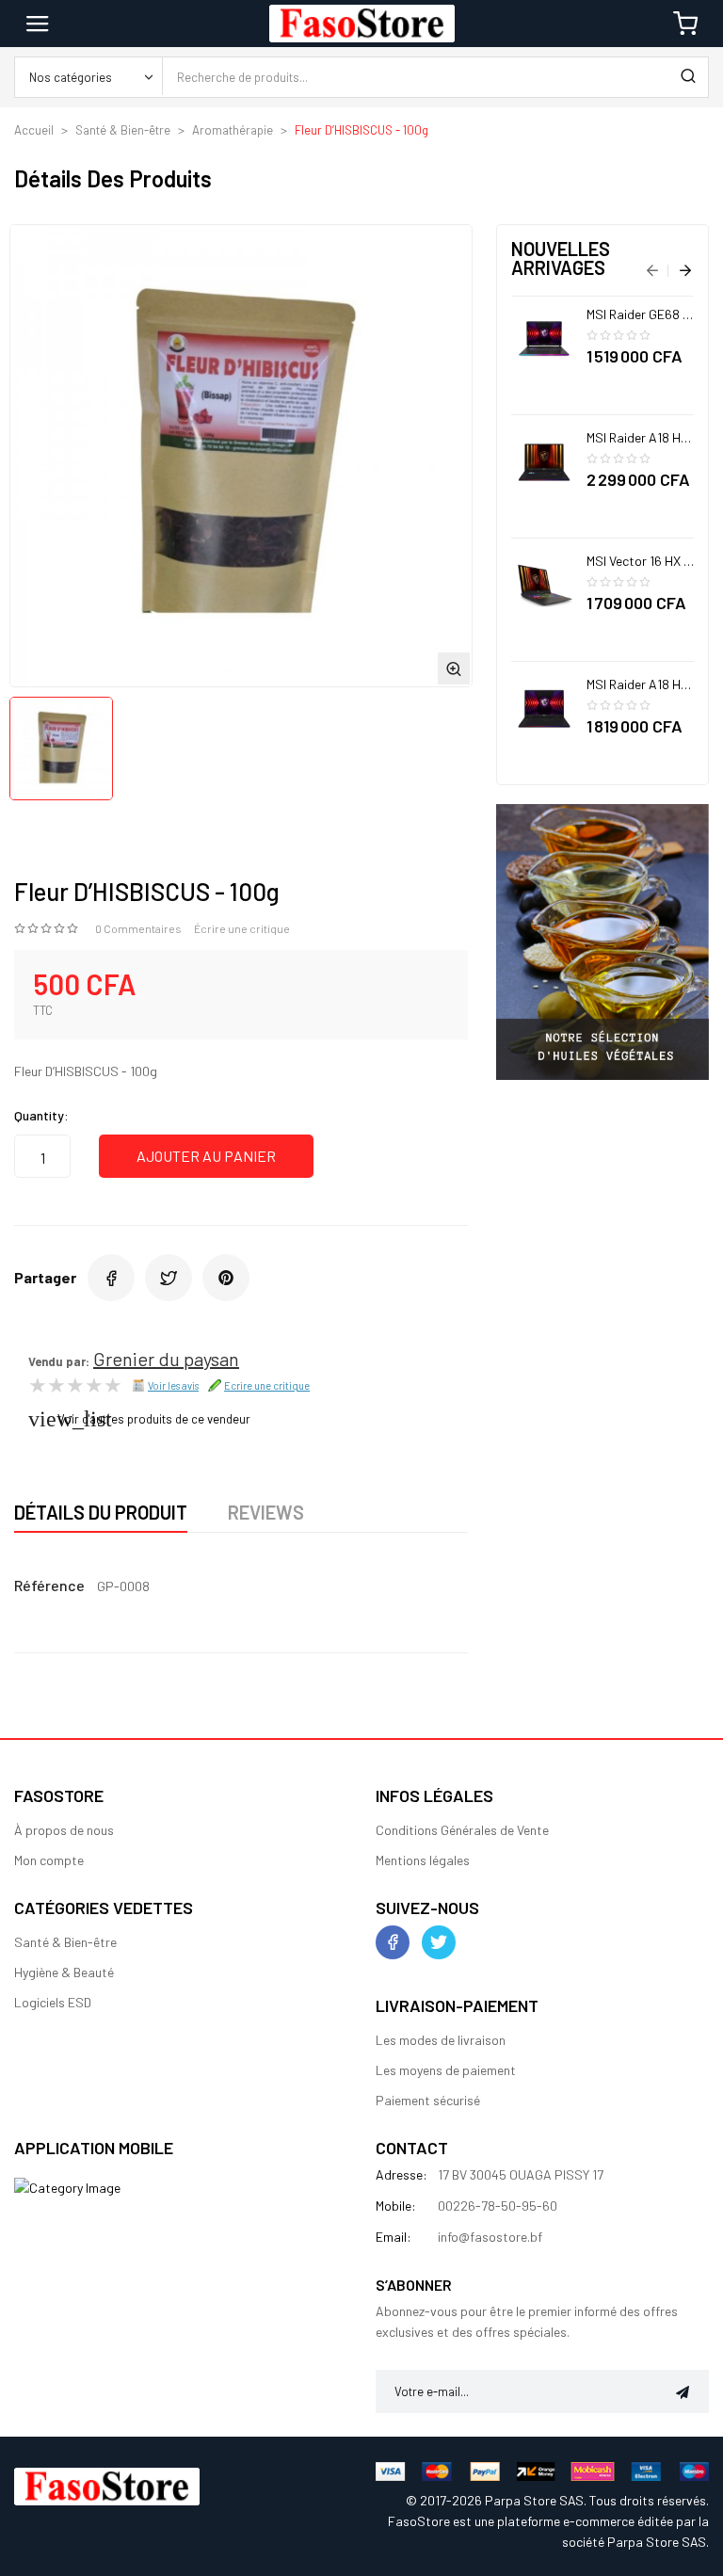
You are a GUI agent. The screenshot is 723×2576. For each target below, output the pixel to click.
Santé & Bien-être (65, 1942)
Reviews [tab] (266, 1512)
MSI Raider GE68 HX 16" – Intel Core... (640, 314)
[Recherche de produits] (688, 77)
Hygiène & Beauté (64, 1972)
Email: (394, 2237)
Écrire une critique (242, 928)
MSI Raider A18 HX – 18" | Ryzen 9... (640, 684)
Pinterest (226, 1278)
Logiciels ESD (53, 2002)
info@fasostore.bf (490, 2237)
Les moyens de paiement (446, 2070)
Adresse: (402, 2174)
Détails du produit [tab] (101, 1512)
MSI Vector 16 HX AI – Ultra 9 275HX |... (640, 561)
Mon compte (49, 1860)
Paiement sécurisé (428, 2100)
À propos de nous (64, 1830)
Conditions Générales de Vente (462, 1830)
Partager (111, 1278)
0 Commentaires (138, 928)
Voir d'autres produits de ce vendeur (154, 1419)
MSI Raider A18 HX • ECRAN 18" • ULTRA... (640, 437)
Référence (49, 1585)
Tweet (169, 1278)
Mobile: (396, 2206)
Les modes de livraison (441, 2040)
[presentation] (652, 273)
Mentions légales (423, 1860)
